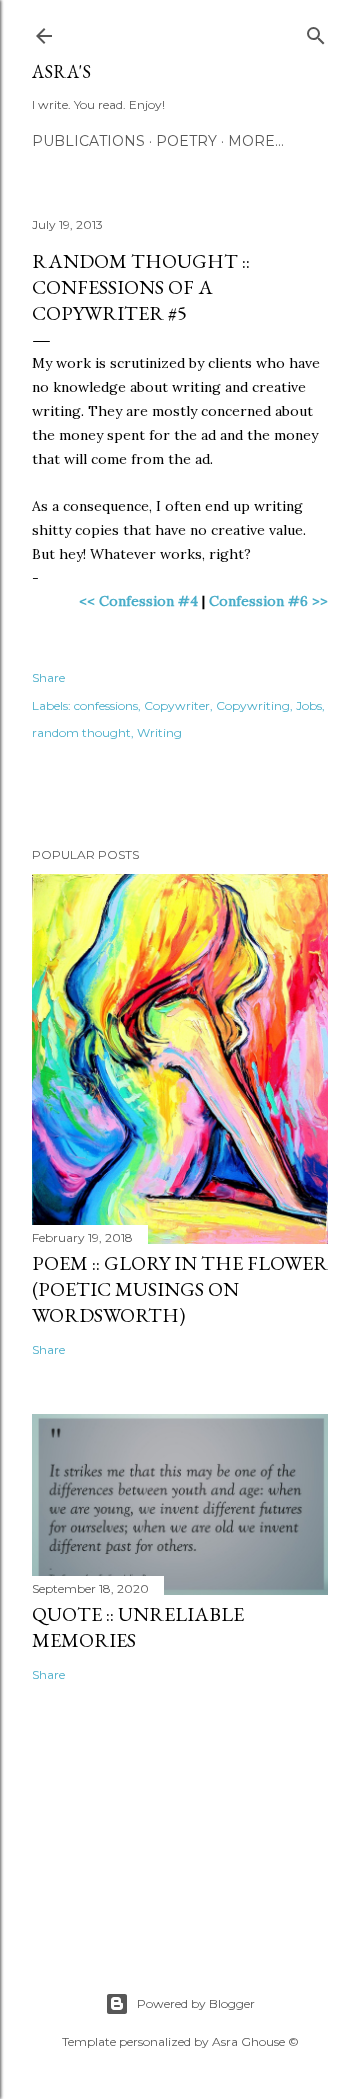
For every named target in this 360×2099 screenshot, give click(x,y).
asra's (61, 71)
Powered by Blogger (196, 2003)
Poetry (186, 141)
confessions (106, 705)
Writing (159, 732)
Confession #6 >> (268, 601)
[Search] (316, 31)
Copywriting (253, 705)
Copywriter (177, 705)
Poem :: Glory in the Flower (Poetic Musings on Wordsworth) (180, 1289)
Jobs (309, 705)
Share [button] (48, 677)
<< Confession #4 (138, 601)
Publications (88, 141)
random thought (81, 732)
